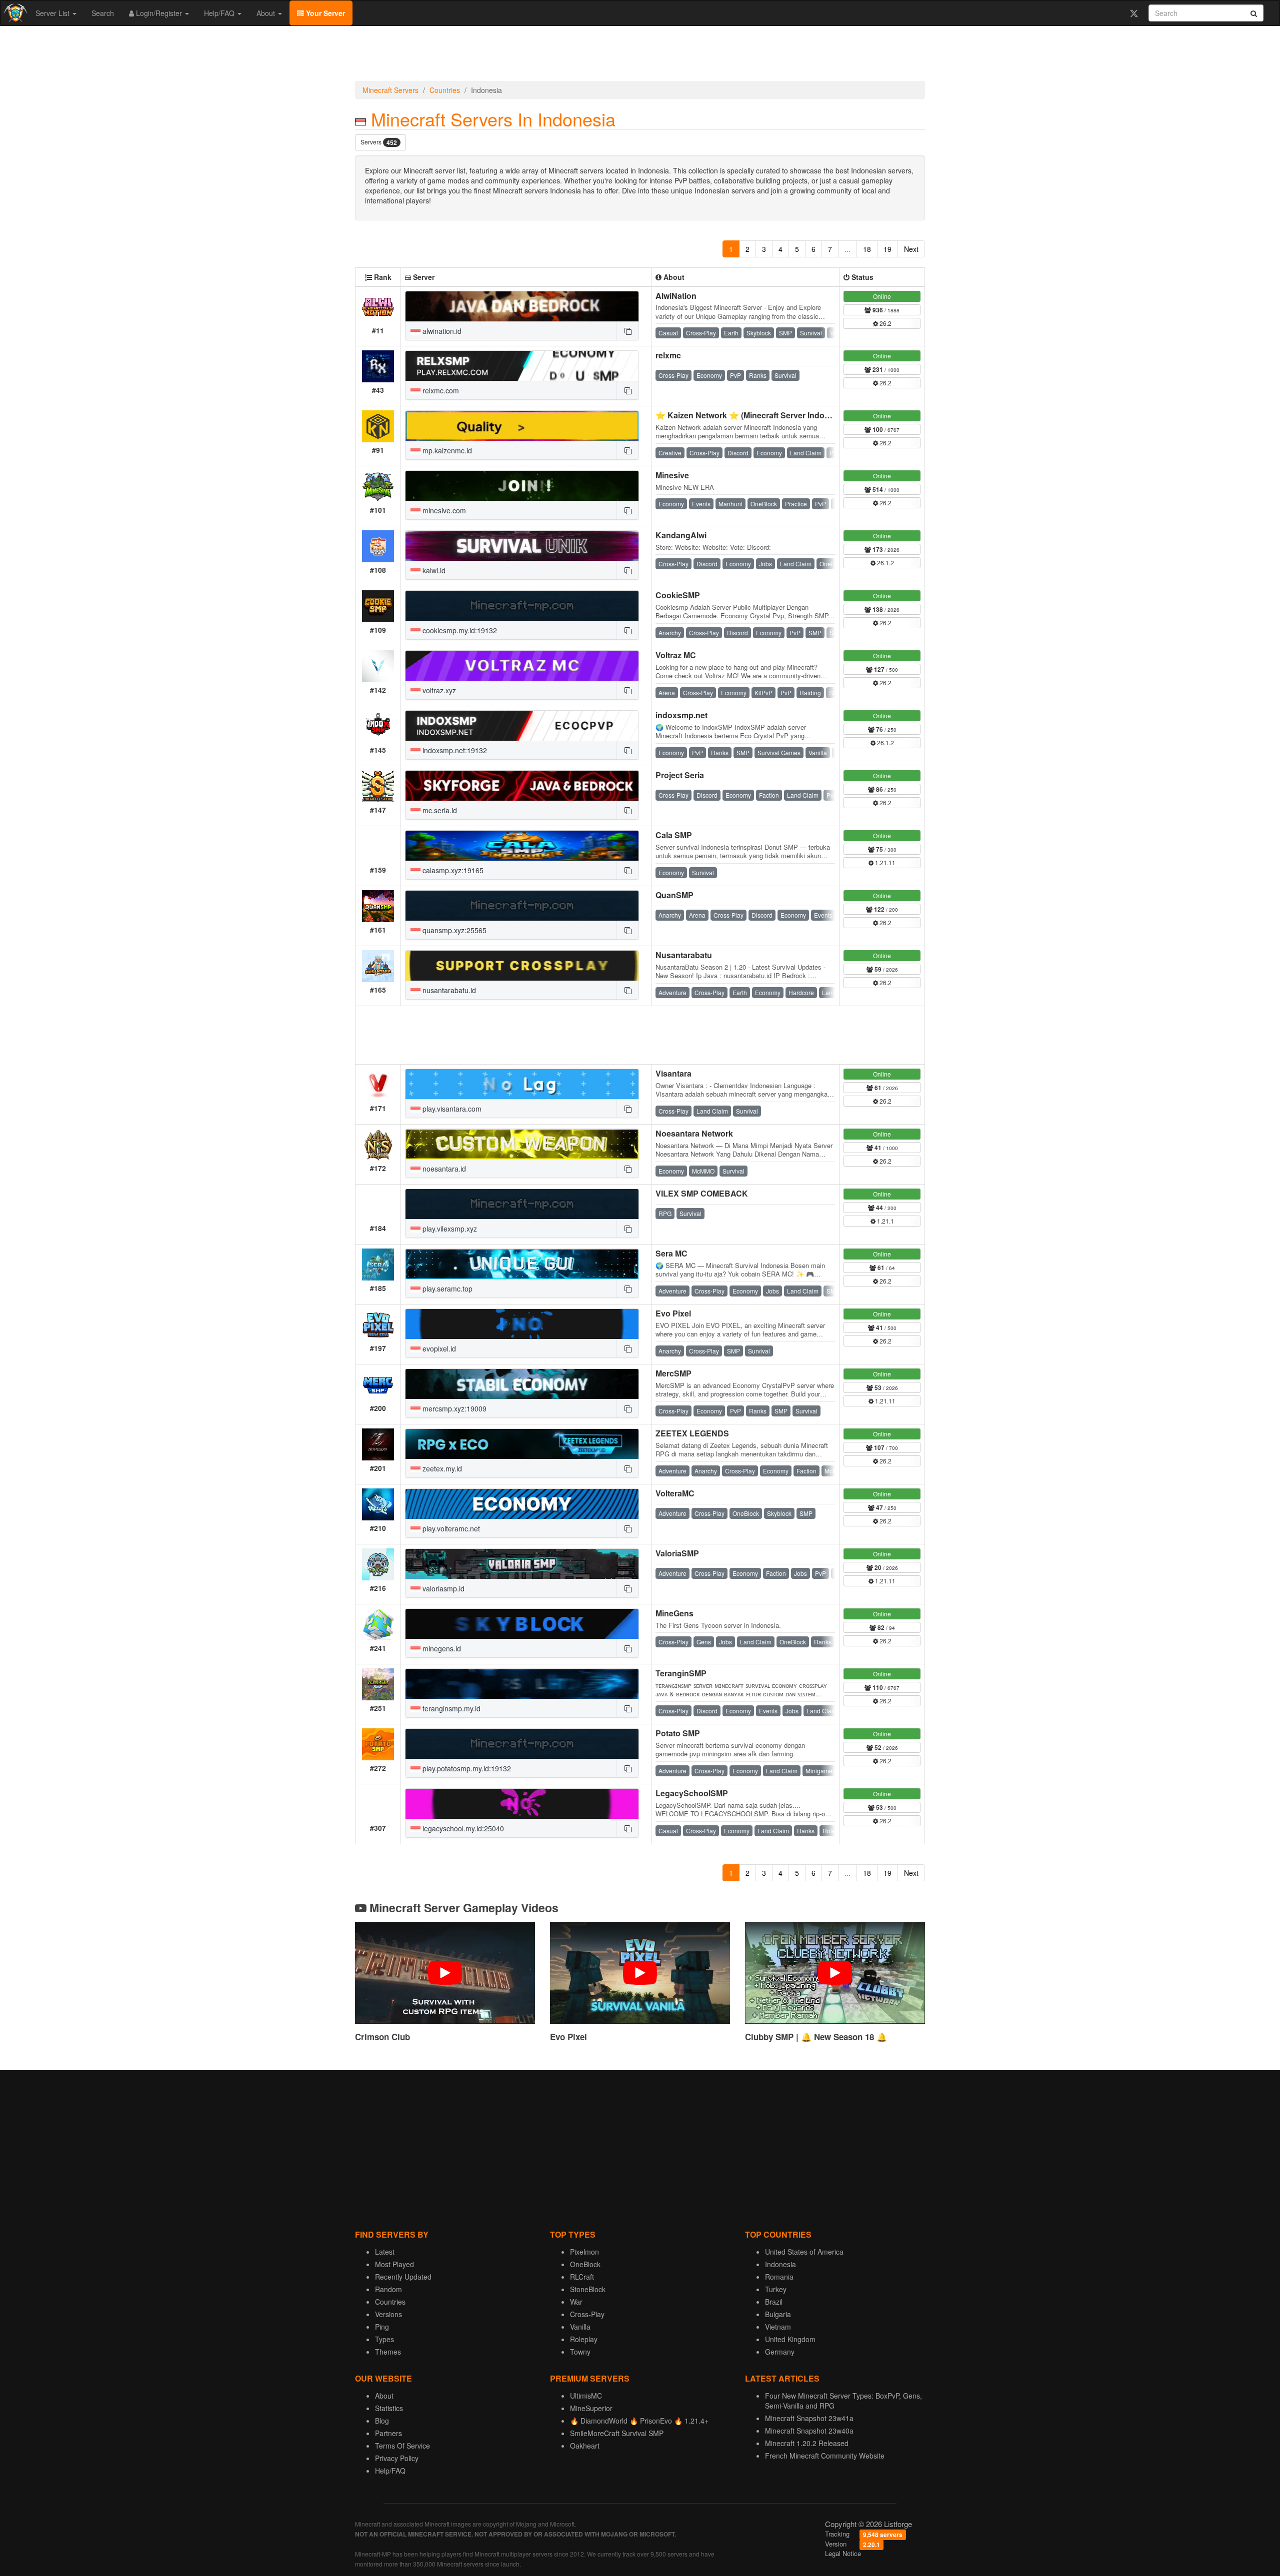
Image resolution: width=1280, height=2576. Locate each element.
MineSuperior (591, 2408)
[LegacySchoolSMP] (522, 1804)
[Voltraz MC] (522, 666)
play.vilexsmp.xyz (449, 1229)
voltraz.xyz (438, 690)
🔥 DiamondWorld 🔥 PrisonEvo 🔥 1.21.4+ (639, 2421)
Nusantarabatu (684, 955)
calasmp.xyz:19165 (452, 870)
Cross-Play (587, 2314)
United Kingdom (790, 2339)
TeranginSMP (681, 1673)
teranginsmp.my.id (450, 1708)
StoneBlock (588, 2289)
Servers (379, 142)
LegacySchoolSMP (692, 1793)
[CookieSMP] (522, 606)
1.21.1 (885, 1221)
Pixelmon (584, 2252)
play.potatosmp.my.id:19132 (466, 1768)
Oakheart (585, 2446)
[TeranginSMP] (522, 1684)
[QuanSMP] (522, 906)
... (847, 249)
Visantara (673, 1073)
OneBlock (585, 2264)
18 (867, 249)
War (576, 2302)
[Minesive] (522, 486)
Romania (779, 2277)
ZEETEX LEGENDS (692, 1433)
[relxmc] (522, 366)
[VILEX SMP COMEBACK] (522, 1204)
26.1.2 (885, 563)
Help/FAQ (220, 13)
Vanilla (580, 2327)
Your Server (324, 13)
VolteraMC (675, 1493)
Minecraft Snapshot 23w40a (809, 2431)
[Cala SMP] (522, 846)
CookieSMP (678, 595)
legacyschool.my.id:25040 (462, 1828)
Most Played (394, 2264)
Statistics (389, 2408)
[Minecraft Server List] (14, 13)
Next (911, 249)
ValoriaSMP (677, 1553)
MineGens (674, 1613)
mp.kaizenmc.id (446, 450)
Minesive (672, 475)
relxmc (668, 355)
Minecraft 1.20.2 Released (807, 2443)
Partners (388, 2433)
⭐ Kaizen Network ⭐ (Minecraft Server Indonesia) (751, 415)
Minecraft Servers (390, 90)
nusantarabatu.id (448, 990)
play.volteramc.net (450, 1528)
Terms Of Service (402, 2446)
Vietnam (778, 2327)
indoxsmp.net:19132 (454, 750)
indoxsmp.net (681, 715)
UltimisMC (586, 2396)
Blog (382, 2421)
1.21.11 (884, 862)
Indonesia (780, 2264)
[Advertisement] (640, 56)
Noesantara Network (694, 1133)
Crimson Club (382, 2037)
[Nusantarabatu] (522, 966)
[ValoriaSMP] (522, 1564)
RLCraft (582, 2277)
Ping (382, 2327)
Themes (388, 2352)
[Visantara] (522, 1084)
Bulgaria (778, 2314)
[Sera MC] (522, 1264)
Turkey (776, 2289)
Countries (445, 90)
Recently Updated (403, 2277)
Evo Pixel (673, 1313)
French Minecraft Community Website (825, 2456)
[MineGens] (522, 1624)
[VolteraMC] (522, 1504)
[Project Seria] (522, 786)
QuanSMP (674, 895)
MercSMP (673, 1373)
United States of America (804, 2252)
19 (887, 249)
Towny (580, 2352)
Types (384, 2339)
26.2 (885, 323)
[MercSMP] (522, 1384)
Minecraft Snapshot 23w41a (809, 2418)
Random (388, 2289)
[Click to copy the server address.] (627, 331)
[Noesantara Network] (522, 1144)
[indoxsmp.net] (522, 726)
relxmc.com (440, 390)
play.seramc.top (446, 1288)
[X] (1134, 13)
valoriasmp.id (442, 1588)
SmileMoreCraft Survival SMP (617, 2433)
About (267, 13)
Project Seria (680, 775)
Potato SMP (678, 1733)
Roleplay (584, 2339)
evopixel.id (438, 1348)
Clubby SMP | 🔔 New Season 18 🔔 (816, 2037)
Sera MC (671, 1253)
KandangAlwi (681, 535)
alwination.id (441, 331)
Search (103, 13)
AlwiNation (676, 296)
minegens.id (441, 1648)
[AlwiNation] (522, 306)
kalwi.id (433, 570)
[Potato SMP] (522, 1744)
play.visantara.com (451, 1109)
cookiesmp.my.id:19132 (459, 630)
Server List (53, 13)
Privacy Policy (397, 2458)
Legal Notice (843, 2553)
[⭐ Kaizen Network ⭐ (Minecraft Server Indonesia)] (522, 426)
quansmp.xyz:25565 (453, 930)
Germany (780, 2352)
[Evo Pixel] (522, 1324)
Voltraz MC (676, 655)
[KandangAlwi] (522, 546)
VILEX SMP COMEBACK (702, 1193)
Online (882, 296)
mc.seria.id (439, 810)
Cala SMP (674, 835)
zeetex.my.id (441, 1468)
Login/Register (159, 13)
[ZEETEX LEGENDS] (522, 1444)
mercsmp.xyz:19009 (453, 1408)
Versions (388, 2314)
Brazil (774, 2302)
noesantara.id (443, 1169)
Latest (385, 2252)
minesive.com (443, 510)
